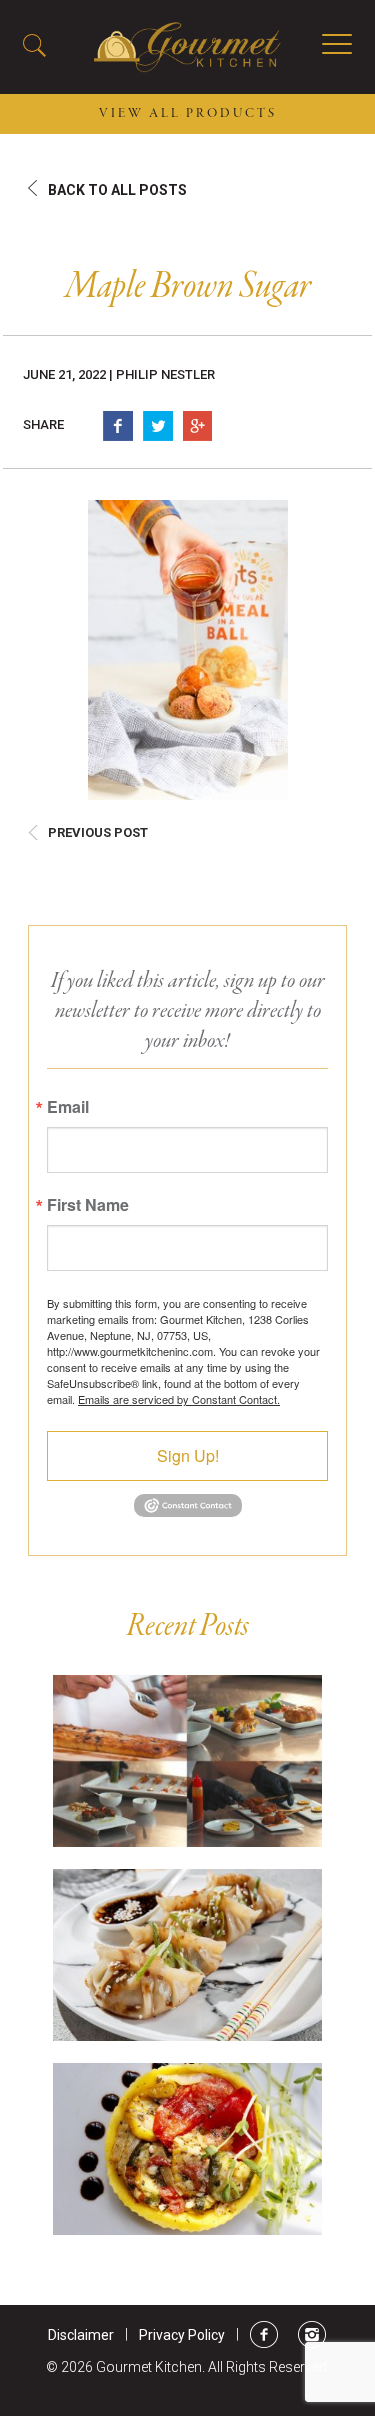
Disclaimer (81, 2335)
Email (68, 1107)
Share (43, 424)
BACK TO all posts (117, 190)
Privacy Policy (182, 2335)
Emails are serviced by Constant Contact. (179, 1399)
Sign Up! (188, 1455)
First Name (88, 1205)
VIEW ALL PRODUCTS (188, 114)
